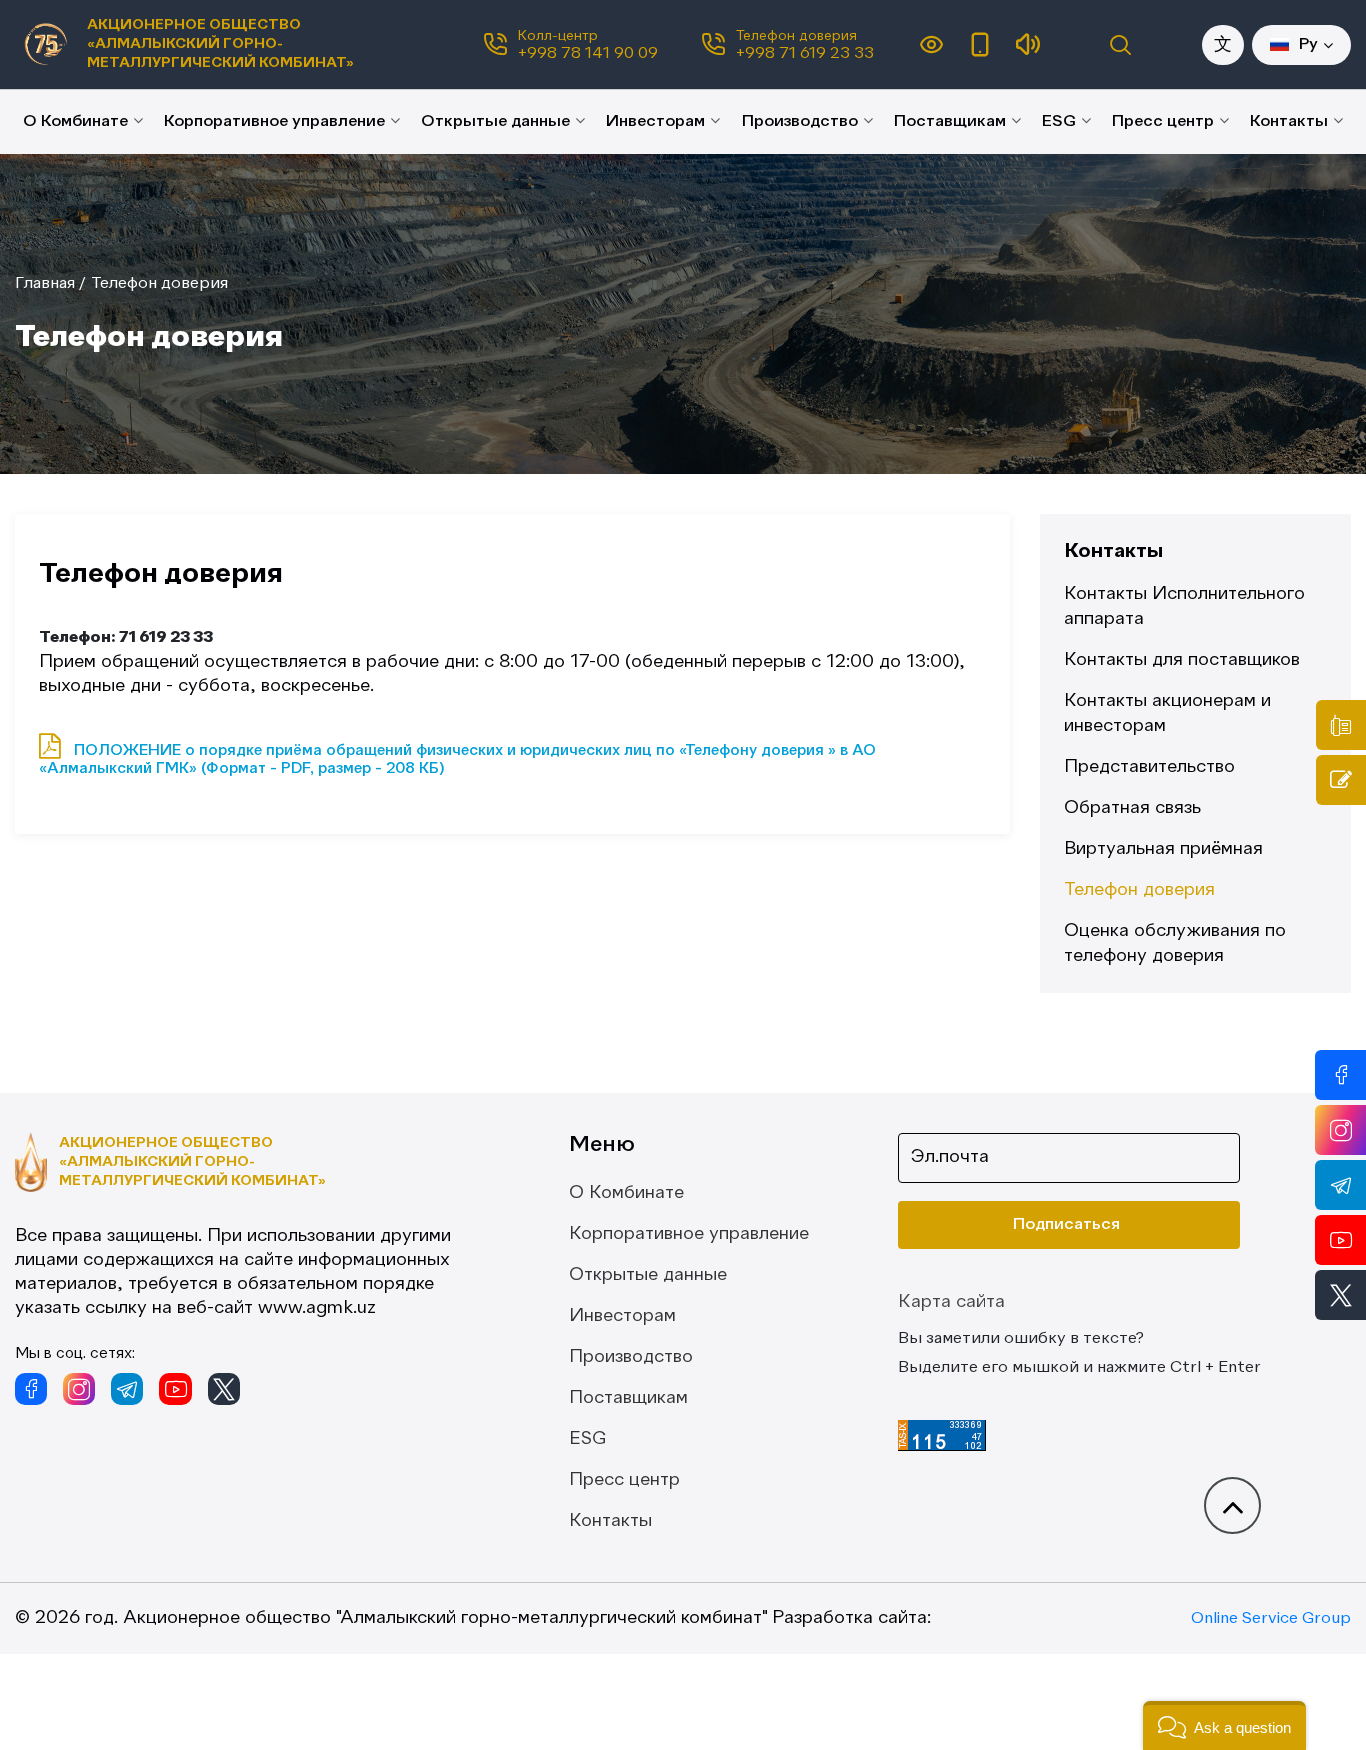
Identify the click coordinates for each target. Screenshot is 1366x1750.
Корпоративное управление (274, 122)
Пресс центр (1163, 122)
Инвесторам (655, 122)
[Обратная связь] (1341, 780)
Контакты (1289, 122)
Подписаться (1066, 1225)
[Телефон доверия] (1341, 725)
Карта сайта (951, 1302)
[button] (1224, 1725)
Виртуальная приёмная (1163, 849)
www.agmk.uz (317, 1308)
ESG (1059, 122)
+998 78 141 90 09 (588, 54)
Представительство (1149, 767)
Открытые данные (495, 122)
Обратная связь (1132, 808)
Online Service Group (1271, 1619)
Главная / (50, 284)
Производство (800, 122)
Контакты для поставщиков (1182, 660)
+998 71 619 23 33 (805, 54)
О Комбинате (75, 122)
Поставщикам (950, 122)
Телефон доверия (159, 284)
